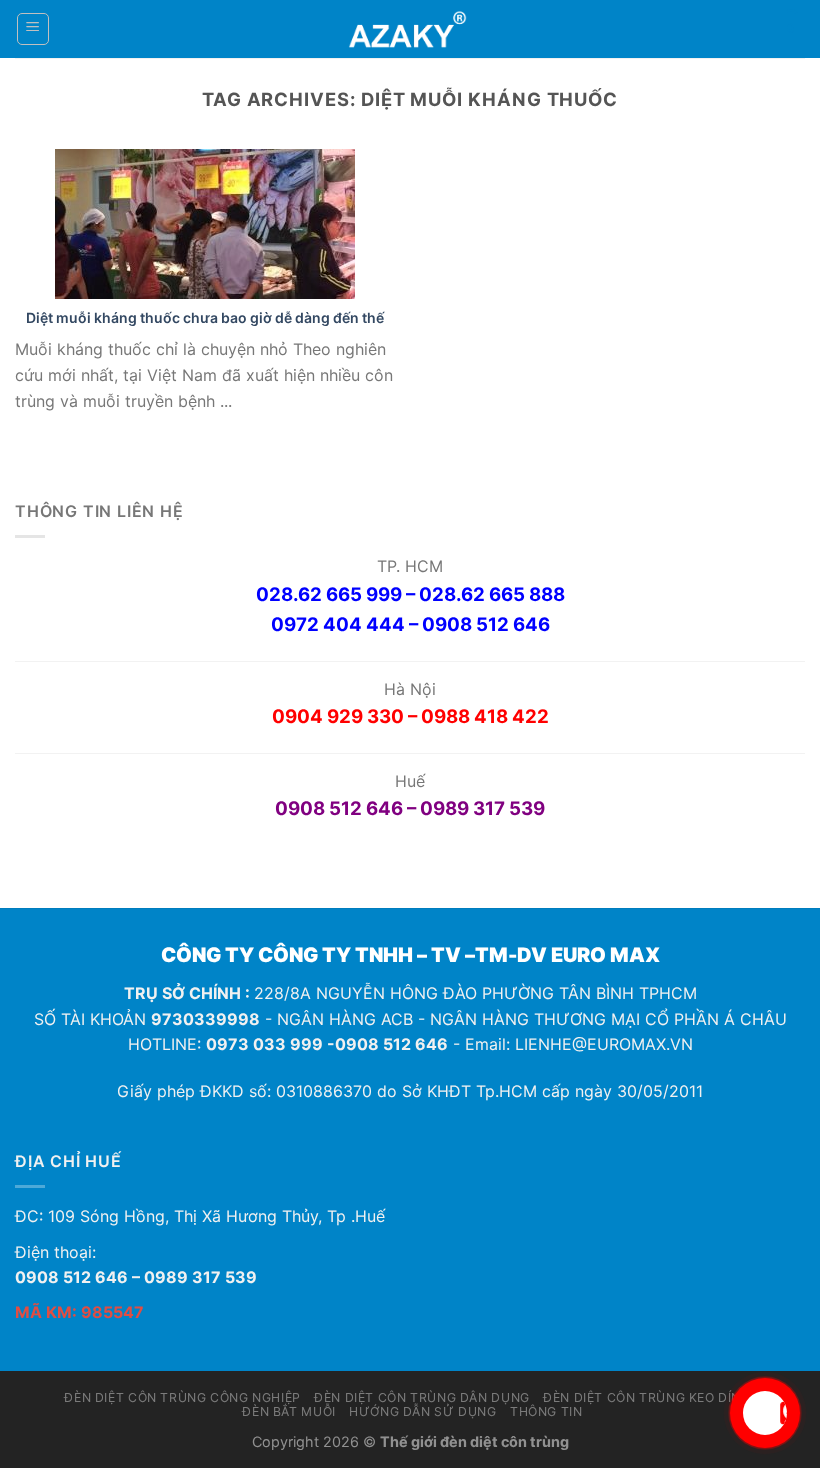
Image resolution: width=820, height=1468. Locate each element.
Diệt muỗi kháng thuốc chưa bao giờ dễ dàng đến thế (205, 317)
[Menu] (33, 29)
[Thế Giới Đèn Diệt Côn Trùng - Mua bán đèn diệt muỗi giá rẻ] (410, 29)
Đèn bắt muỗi (288, 1411)
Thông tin (546, 1411)
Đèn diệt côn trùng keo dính (647, 1397)
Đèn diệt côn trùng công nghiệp (182, 1397)
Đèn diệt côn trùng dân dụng (422, 1397)
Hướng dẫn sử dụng (422, 1411)
